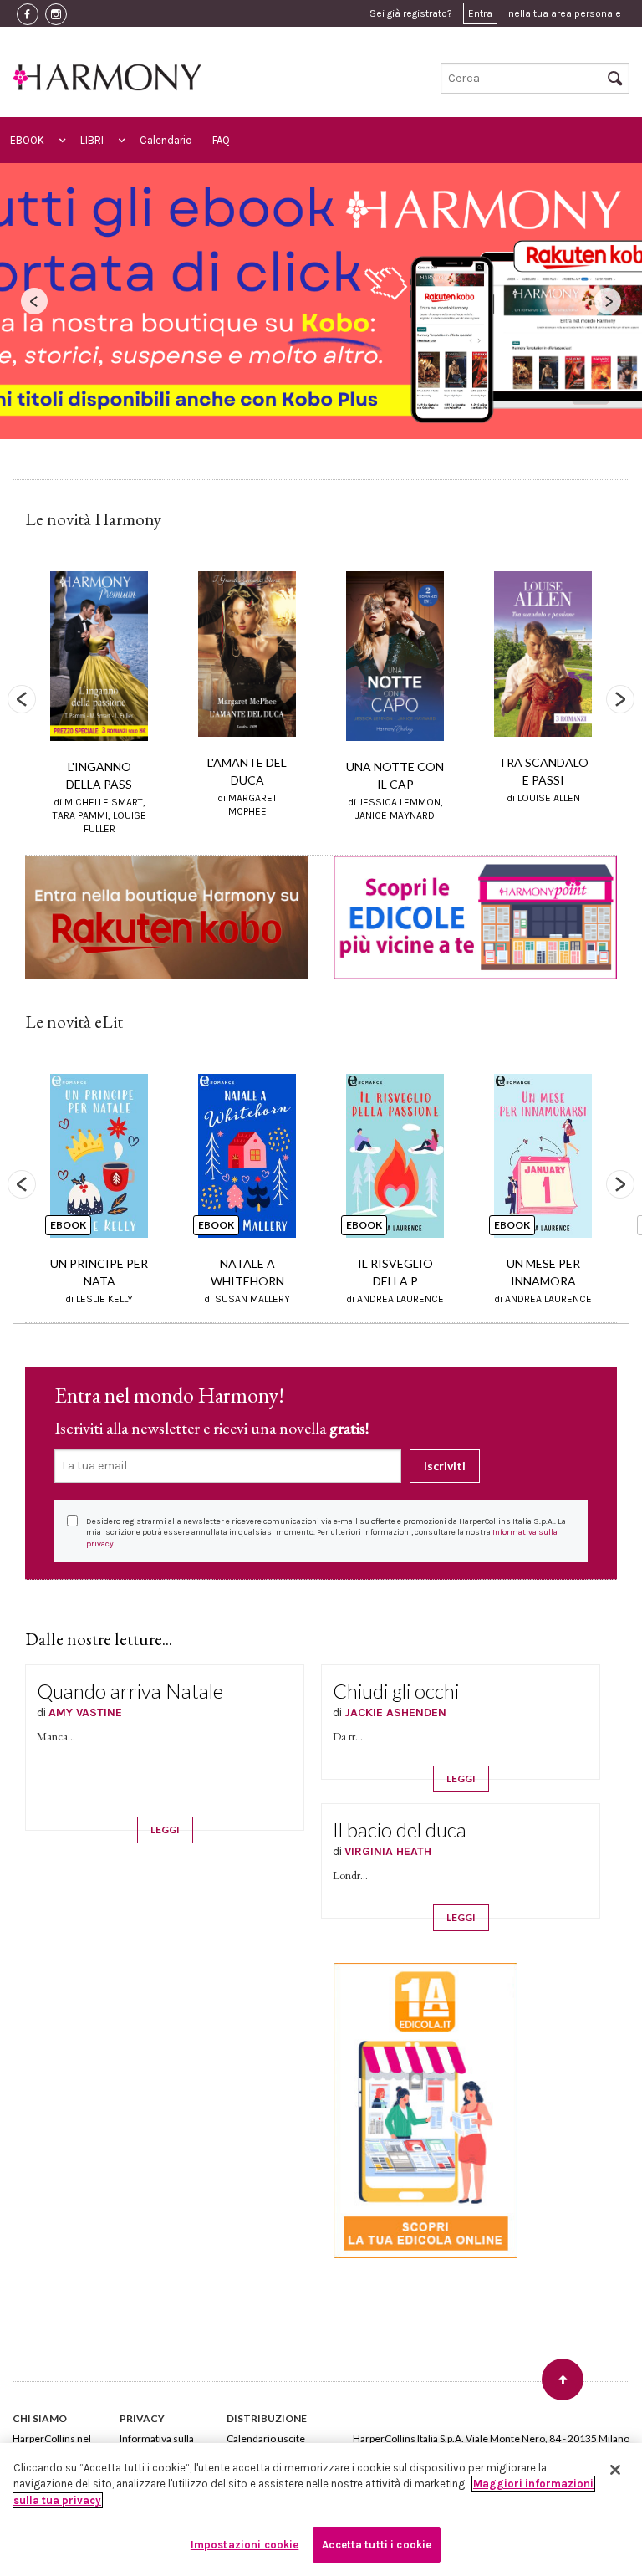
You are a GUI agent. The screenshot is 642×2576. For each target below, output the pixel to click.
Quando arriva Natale (130, 1691)
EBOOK (27, 140)
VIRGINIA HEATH (388, 1851)
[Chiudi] (615, 2470)
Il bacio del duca (400, 1830)
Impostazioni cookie (245, 2545)
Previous (22, 699)
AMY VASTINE (85, 1712)
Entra (480, 13)
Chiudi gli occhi (396, 1691)
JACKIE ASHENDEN (395, 1712)
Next (620, 699)
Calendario (166, 140)
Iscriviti (445, 1466)
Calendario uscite (266, 2438)
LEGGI (165, 1830)
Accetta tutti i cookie (377, 2545)
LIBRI (92, 140)
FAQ (221, 140)
